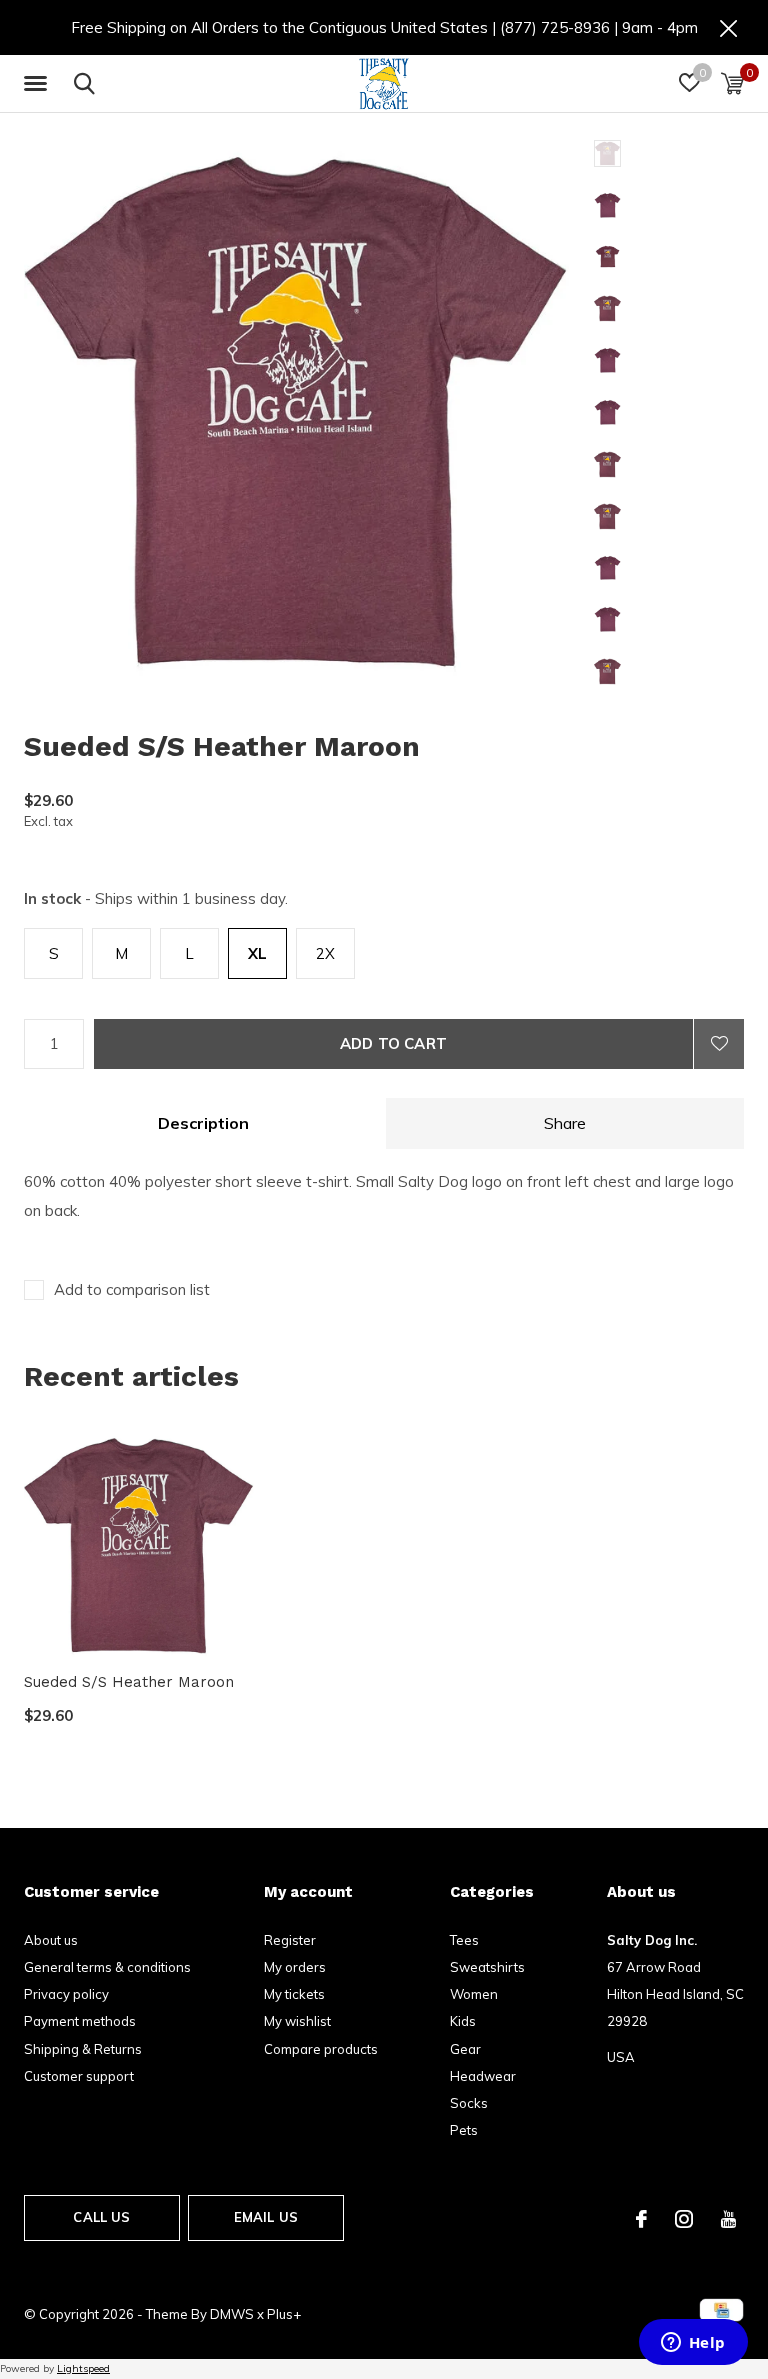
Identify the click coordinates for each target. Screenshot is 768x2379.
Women (474, 1994)
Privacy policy (66, 1994)
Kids (463, 2021)
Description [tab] (203, 1123)
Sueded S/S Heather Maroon (129, 1682)
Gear (465, 2049)
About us (51, 1940)
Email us (266, 2217)
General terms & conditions (107, 1967)
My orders (295, 1967)
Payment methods (80, 2021)
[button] (39, 84)
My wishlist (297, 2021)
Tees (464, 1940)
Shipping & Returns (83, 2049)
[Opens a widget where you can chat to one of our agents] (693, 2344)
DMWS (232, 2314)
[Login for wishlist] (719, 1044)
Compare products (321, 2049)
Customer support (79, 2076)
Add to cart (393, 1043)
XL (257, 953)
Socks (469, 2103)
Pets (464, 2130)
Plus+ (284, 2314)
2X (325, 953)
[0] (732, 83)
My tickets (294, 1994)
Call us (101, 2217)
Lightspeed (83, 2368)
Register (290, 1940)
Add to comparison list (132, 1289)
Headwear (483, 2076)
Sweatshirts (487, 1967)
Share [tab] (565, 1123)
